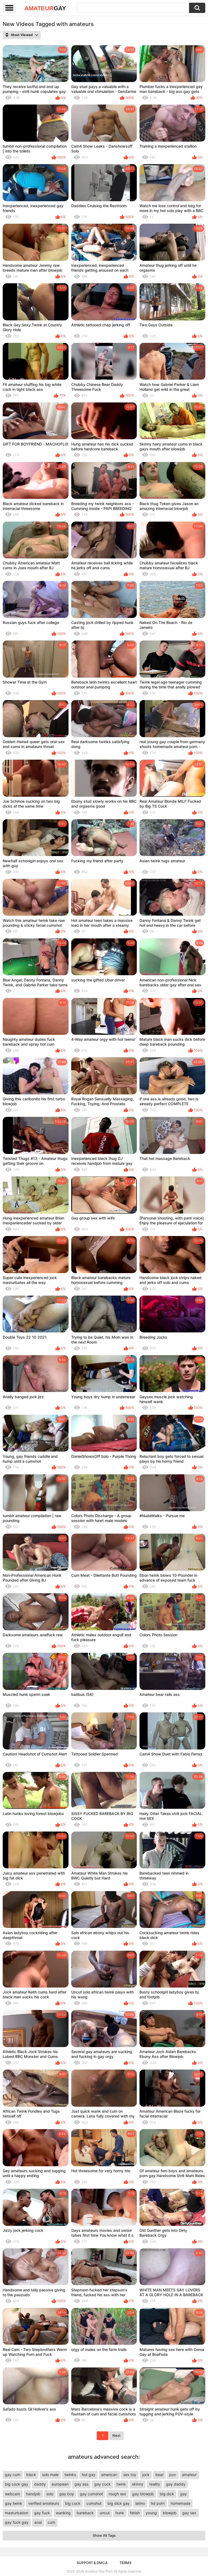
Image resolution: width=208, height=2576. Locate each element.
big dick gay (119, 2503)
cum (51, 2522)
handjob (33, 2494)
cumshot (94, 2503)
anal (38, 2522)
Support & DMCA (92, 2563)
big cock (73, 2503)
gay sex (189, 2513)
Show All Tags (104, 2535)
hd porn (158, 2503)
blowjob (170, 2513)
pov (173, 2475)
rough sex (117, 2494)
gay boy (67, 2494)
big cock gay (17, 2484)
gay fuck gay (17, 2522)
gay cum (13, 2475)
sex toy (130, 2475)
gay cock (103, 2484)
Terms (125, 2563)
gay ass (81, 2484)
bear (160, 2475)
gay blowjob (143, 2494)
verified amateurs (44, 2503)
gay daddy (176, 2484)
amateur (189, 2475)
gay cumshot (91, 2494)
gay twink (14, 2503)
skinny (138, 2484)
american (109, 2475)
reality (155, 2484)
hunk (120, 2513)
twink (121, 2484)
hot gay (89, 2475)
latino (140, 2503)
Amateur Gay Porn (99, 2571)
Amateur (45, 8)
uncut (105, 2513)
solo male (50, 2475)
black (31, 2475)
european (60, 2484)
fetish (135, 2513)
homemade (181, 2503)
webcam (12, 2494)
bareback (85, 2513)
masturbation (17, 2513)
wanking (63, 2513)
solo (50, 2494)
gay (183, 2494)
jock (146, 2475)
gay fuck (42, 2513)
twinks (70, 2475)
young (151, 2513)
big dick (167, 2494)
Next (116, 2435)
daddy (40, 2484)
